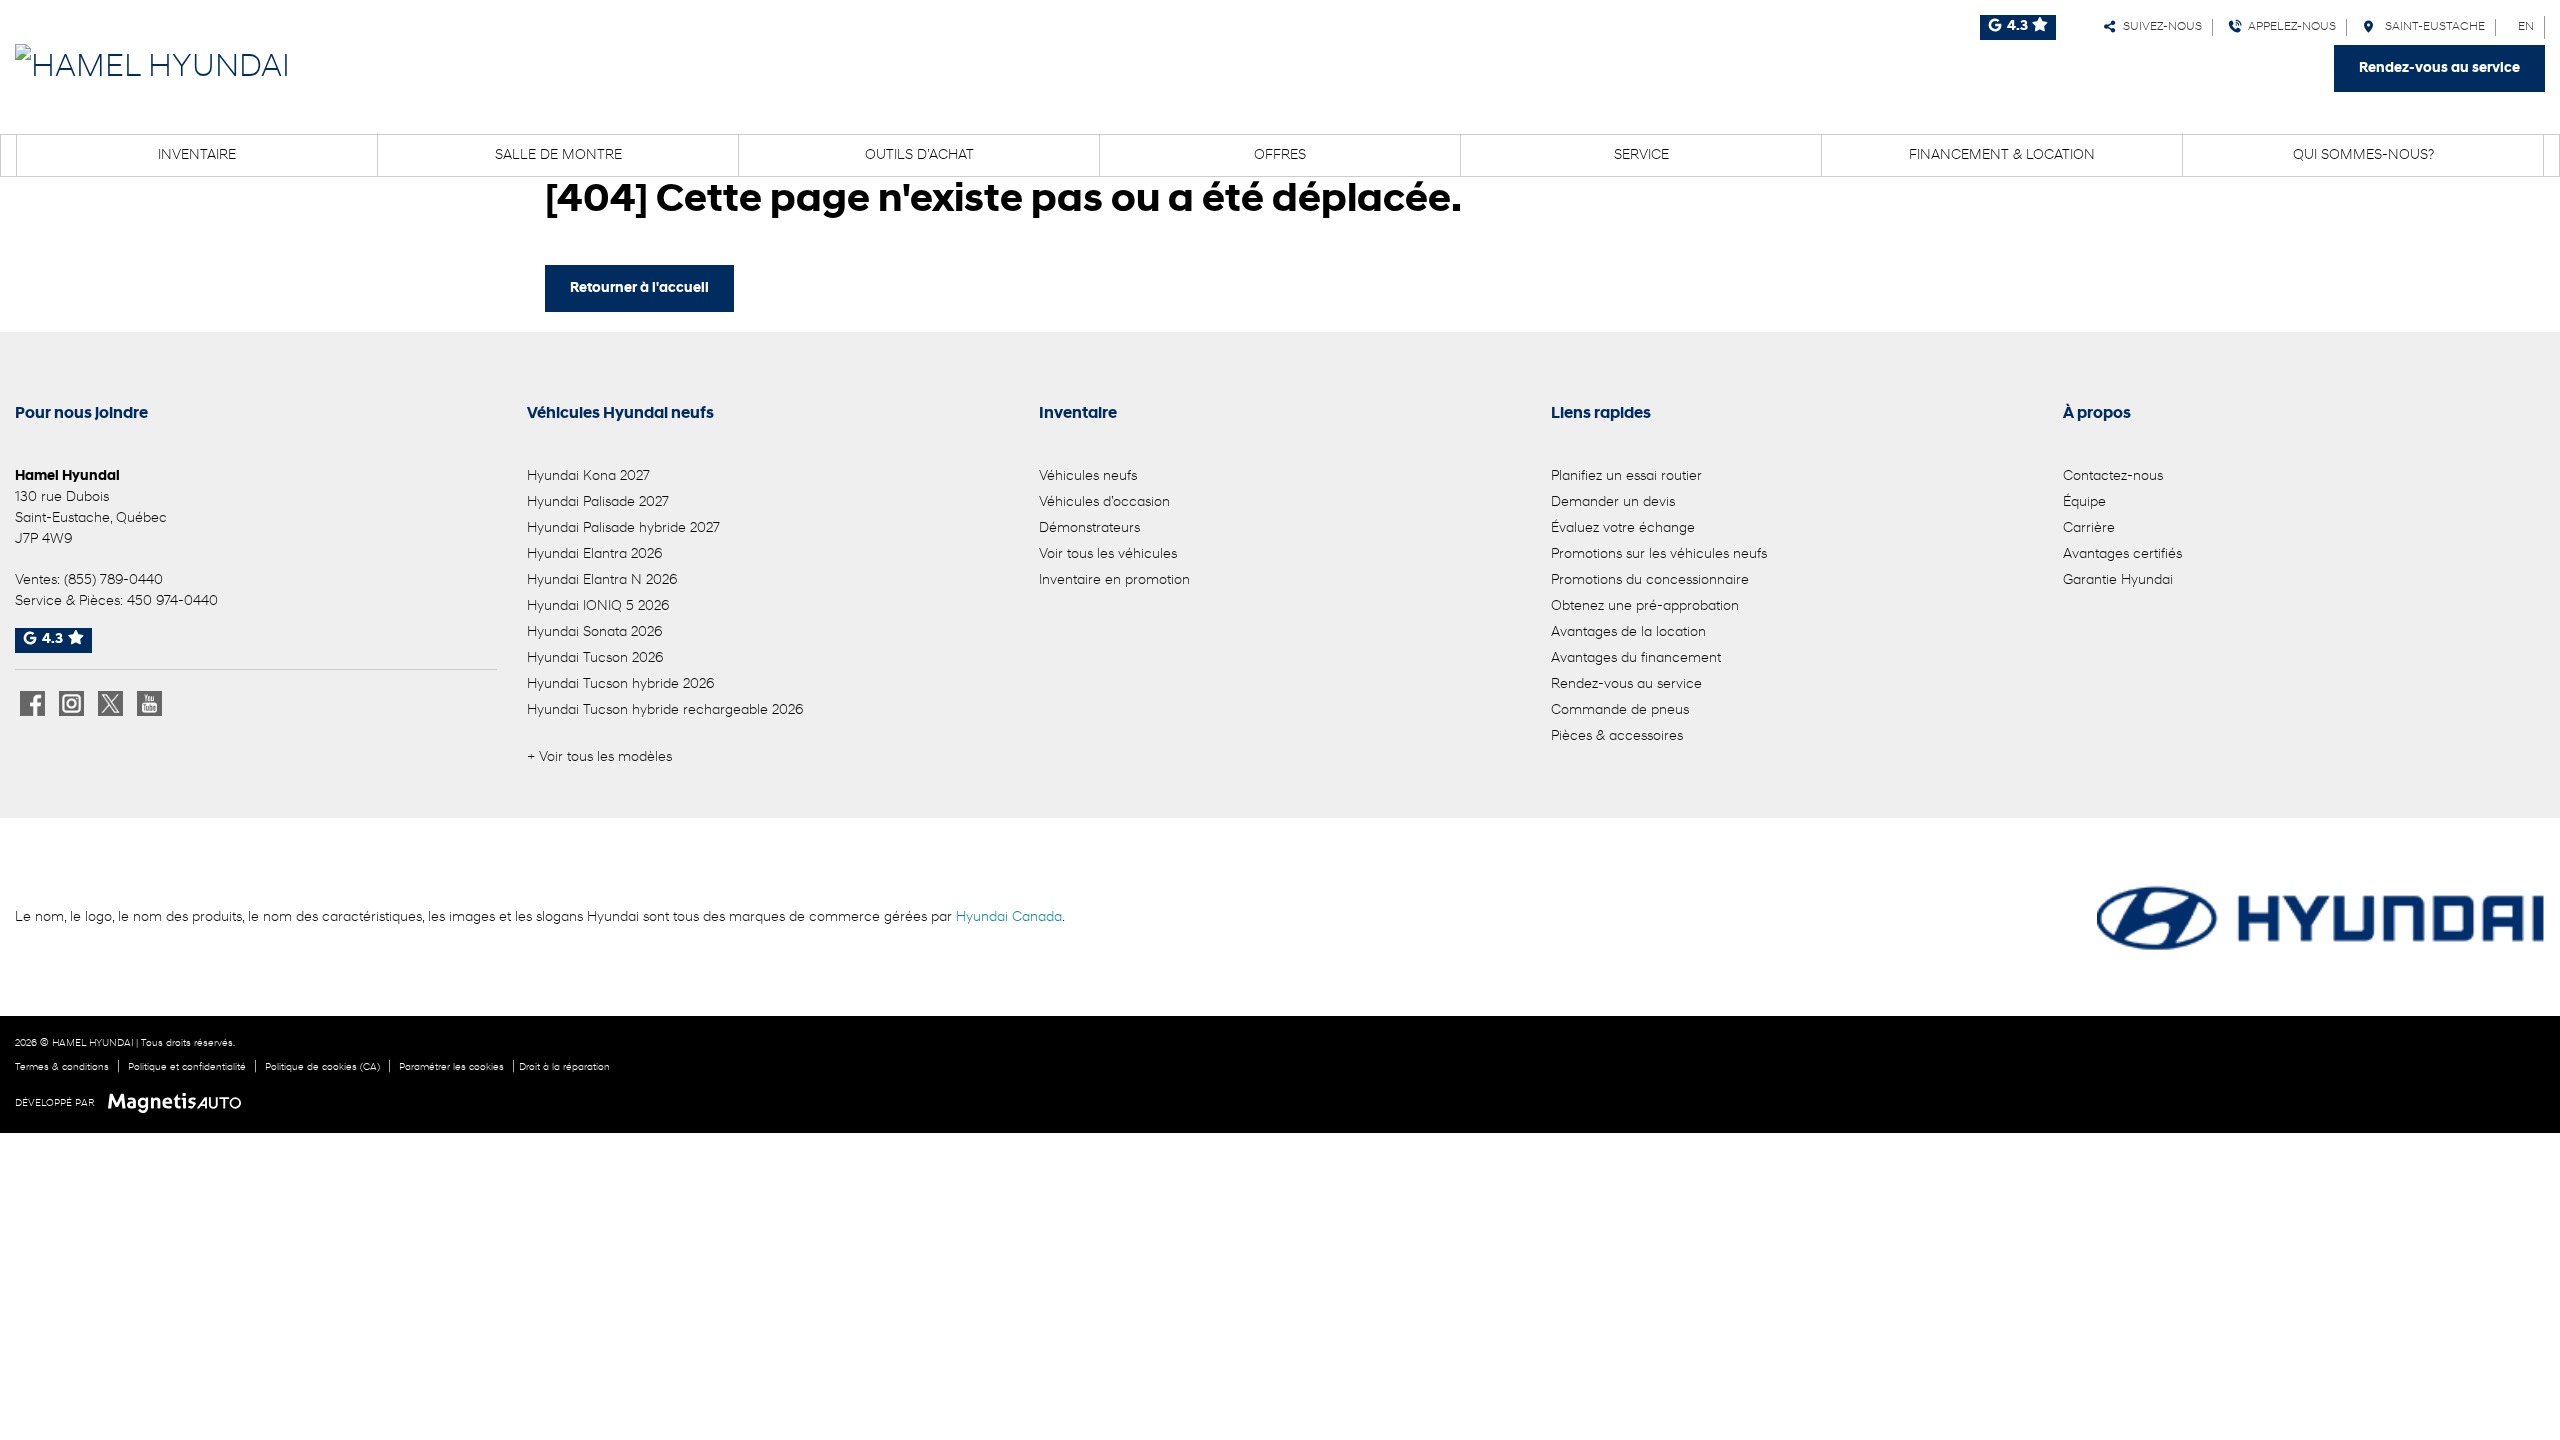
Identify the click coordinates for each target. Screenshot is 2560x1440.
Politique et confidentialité (187, 1067)
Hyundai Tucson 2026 (595, 658)
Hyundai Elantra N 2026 (602, 580)
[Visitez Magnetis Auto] (179, 1103)
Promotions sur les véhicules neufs (1659, 554)
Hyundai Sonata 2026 (594, 632)
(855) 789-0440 (113, 580)
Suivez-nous (2159, 27)
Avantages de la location (1628, 632)
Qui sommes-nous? (2363, 155)
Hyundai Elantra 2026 (594, 554)
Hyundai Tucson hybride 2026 (620, 684)
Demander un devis (1613, 502)
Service (1641, 155)
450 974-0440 (172, 601)
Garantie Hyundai (2118, 580)
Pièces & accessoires (1617, 736)
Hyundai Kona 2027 (588, 476)
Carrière (2089, 528)
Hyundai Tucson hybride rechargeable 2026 (665, 710)
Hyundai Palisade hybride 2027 (623, 528)
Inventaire (197, 155)
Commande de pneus (1620, 710)
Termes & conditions (62, 1067)
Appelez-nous (2289, 27)
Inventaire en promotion (1114, 580)
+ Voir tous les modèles (599, 757)
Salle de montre (558, 155)
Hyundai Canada (1009, 917)
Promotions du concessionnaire (1650, 580)
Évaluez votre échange (1623, 528)
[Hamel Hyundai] (152, 68)
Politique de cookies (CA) (322, 1067)
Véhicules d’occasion (1104, 502)
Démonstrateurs (1089, 528)
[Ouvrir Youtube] (149, 703)
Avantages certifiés (2122, 554)
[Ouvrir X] (110, 703)
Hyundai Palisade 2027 (598, 502)
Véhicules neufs (1088, 476)
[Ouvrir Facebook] (32, 703)
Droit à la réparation (564, 1067)
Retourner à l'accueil (639, 288)
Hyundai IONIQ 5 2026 (598, 606)
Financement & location (2002, 155)
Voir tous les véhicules (1108, 554)
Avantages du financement (1636, 658)
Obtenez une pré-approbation (1645, 606)
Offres (1280, 155)
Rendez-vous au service (2439, 68)
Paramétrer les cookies (451, 1067)
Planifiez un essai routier (1626, 476)
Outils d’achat (919, 155)
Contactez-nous (2113, 476)
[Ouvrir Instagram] (71, 703)
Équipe (2084, 502)
